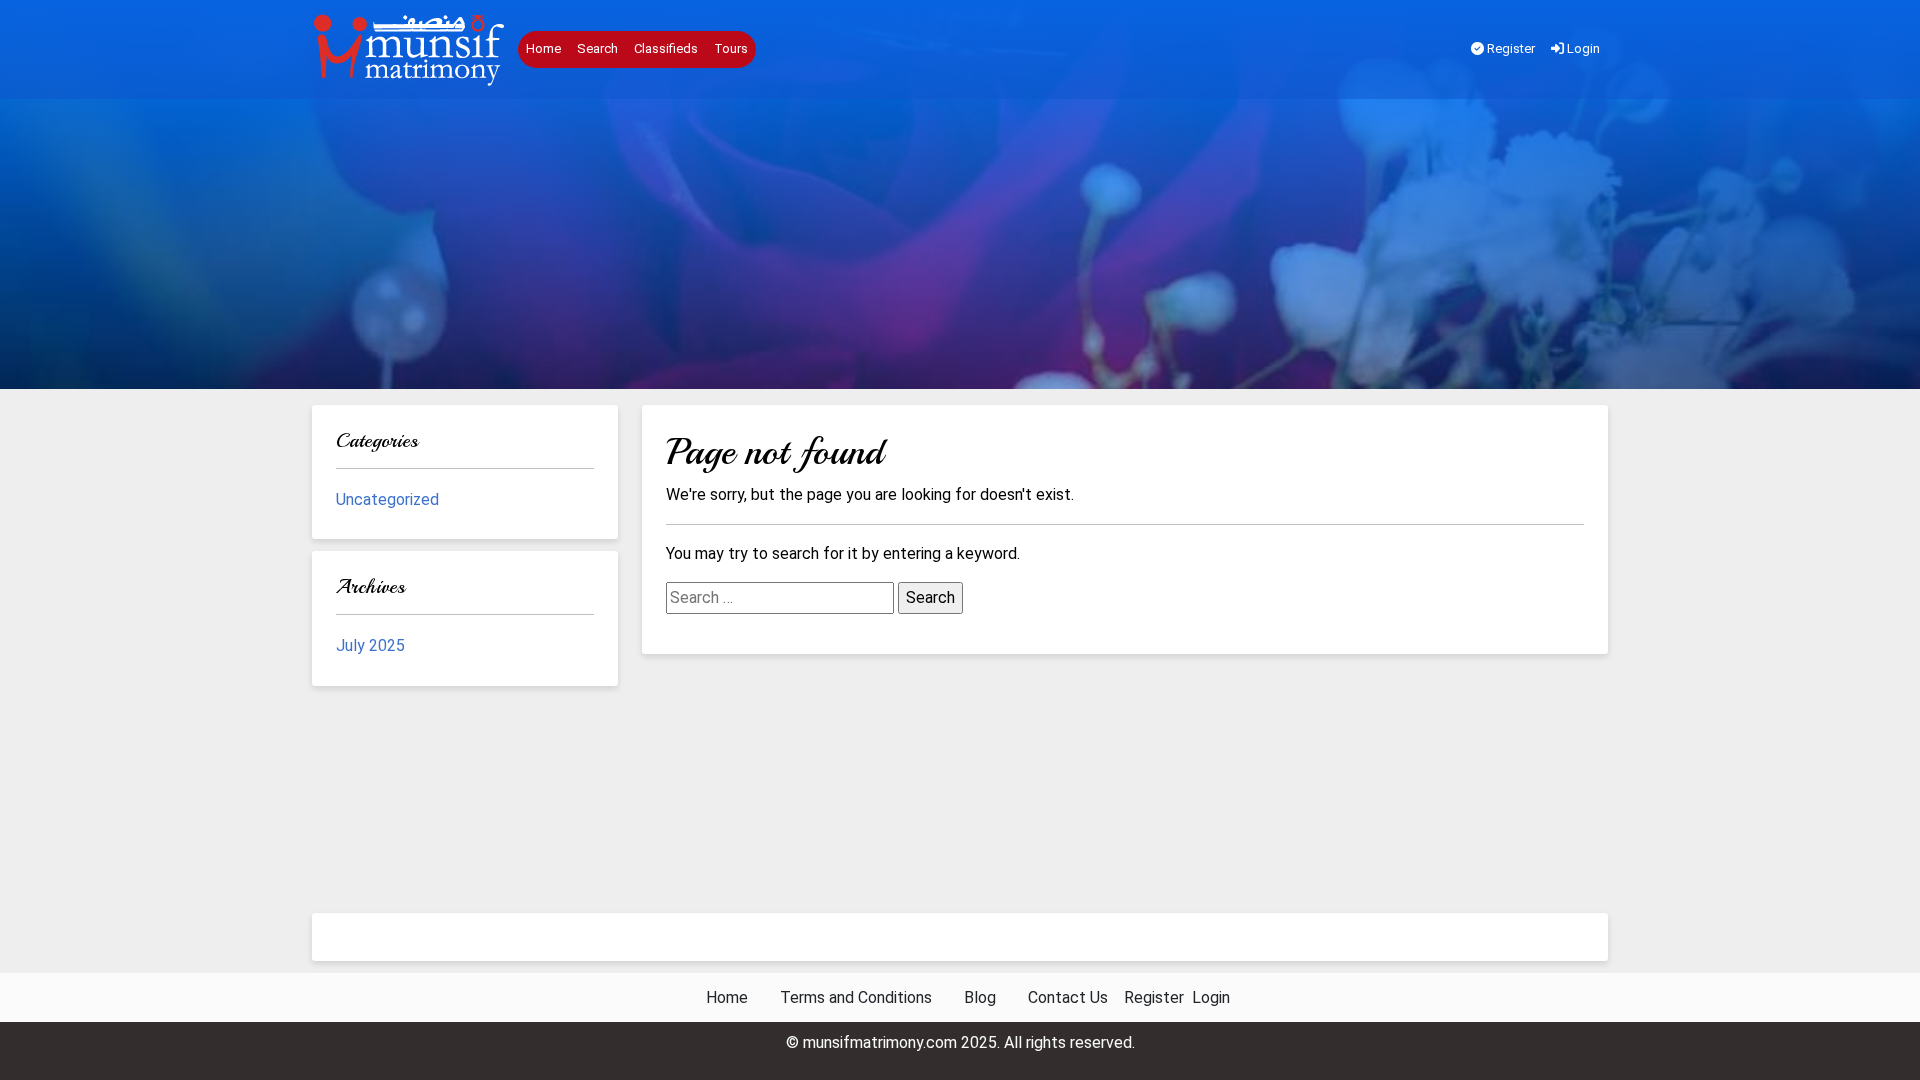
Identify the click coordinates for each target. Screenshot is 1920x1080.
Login (1582, 48)
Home (543, 48)
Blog (980, 997)
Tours (731, 48)
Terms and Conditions (856, 997)
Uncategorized (387, 499)
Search (597, 48)
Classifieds (666, 48)
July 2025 (370, 645)
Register (1509, 48)
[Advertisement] (960, 249)
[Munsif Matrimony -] (411, 50)
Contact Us (1068, 997)
